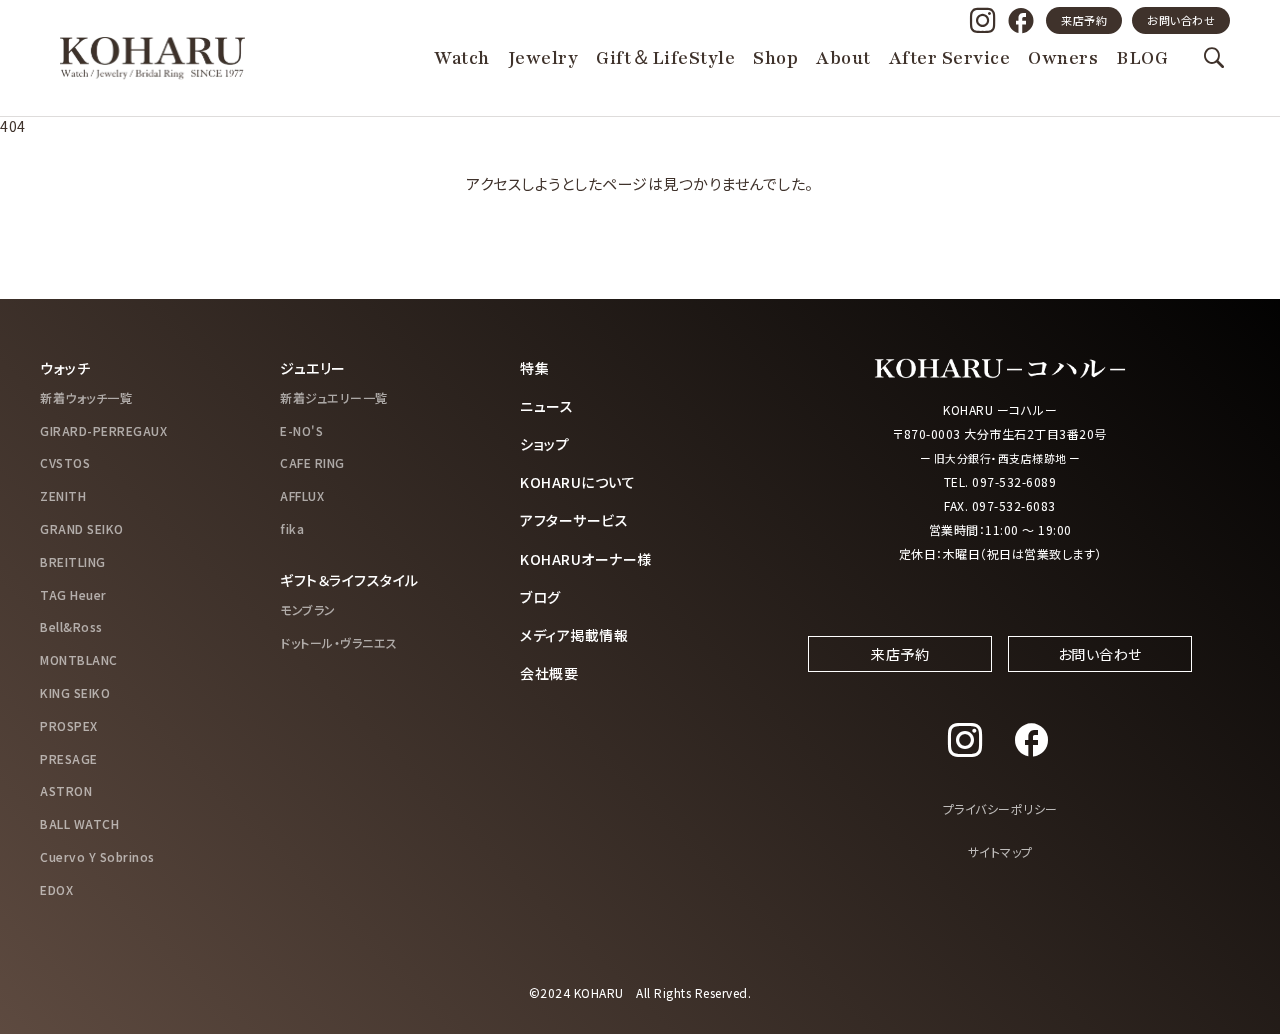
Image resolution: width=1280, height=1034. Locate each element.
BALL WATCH (79, 823)
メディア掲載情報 (574, 635)
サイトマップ (1000, 851)
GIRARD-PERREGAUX (103, 430)
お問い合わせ (1181, 20)
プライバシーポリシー (1000, 808)
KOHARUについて (577, 482)
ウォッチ (65, 368)
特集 (534, 368)
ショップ (544, 444)
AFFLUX (302, 495)
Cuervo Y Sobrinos (97, 856)
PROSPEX (69, 725)
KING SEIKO (75, 692)
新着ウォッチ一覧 (86, 397)
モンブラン (308, 609)
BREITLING (73, 561)
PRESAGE (69, 758)
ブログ (540, 597)
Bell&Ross (71, 626)
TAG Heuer (73, 594)
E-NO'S (301, 430)
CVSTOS (65, 462)
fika (292, 528)
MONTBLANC (79, 659)
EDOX (56, 889)
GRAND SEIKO (82, 528)
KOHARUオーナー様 (586, 559)
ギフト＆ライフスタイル (349, 580)
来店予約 (1084, 20)
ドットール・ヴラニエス (339, 642)
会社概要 (549, 673)
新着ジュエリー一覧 (334, 397)
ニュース (546, 406)
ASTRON (66, 790)
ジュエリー (313, 368)
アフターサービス (574, 520)
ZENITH (63, 495)
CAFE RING (312, 462)
